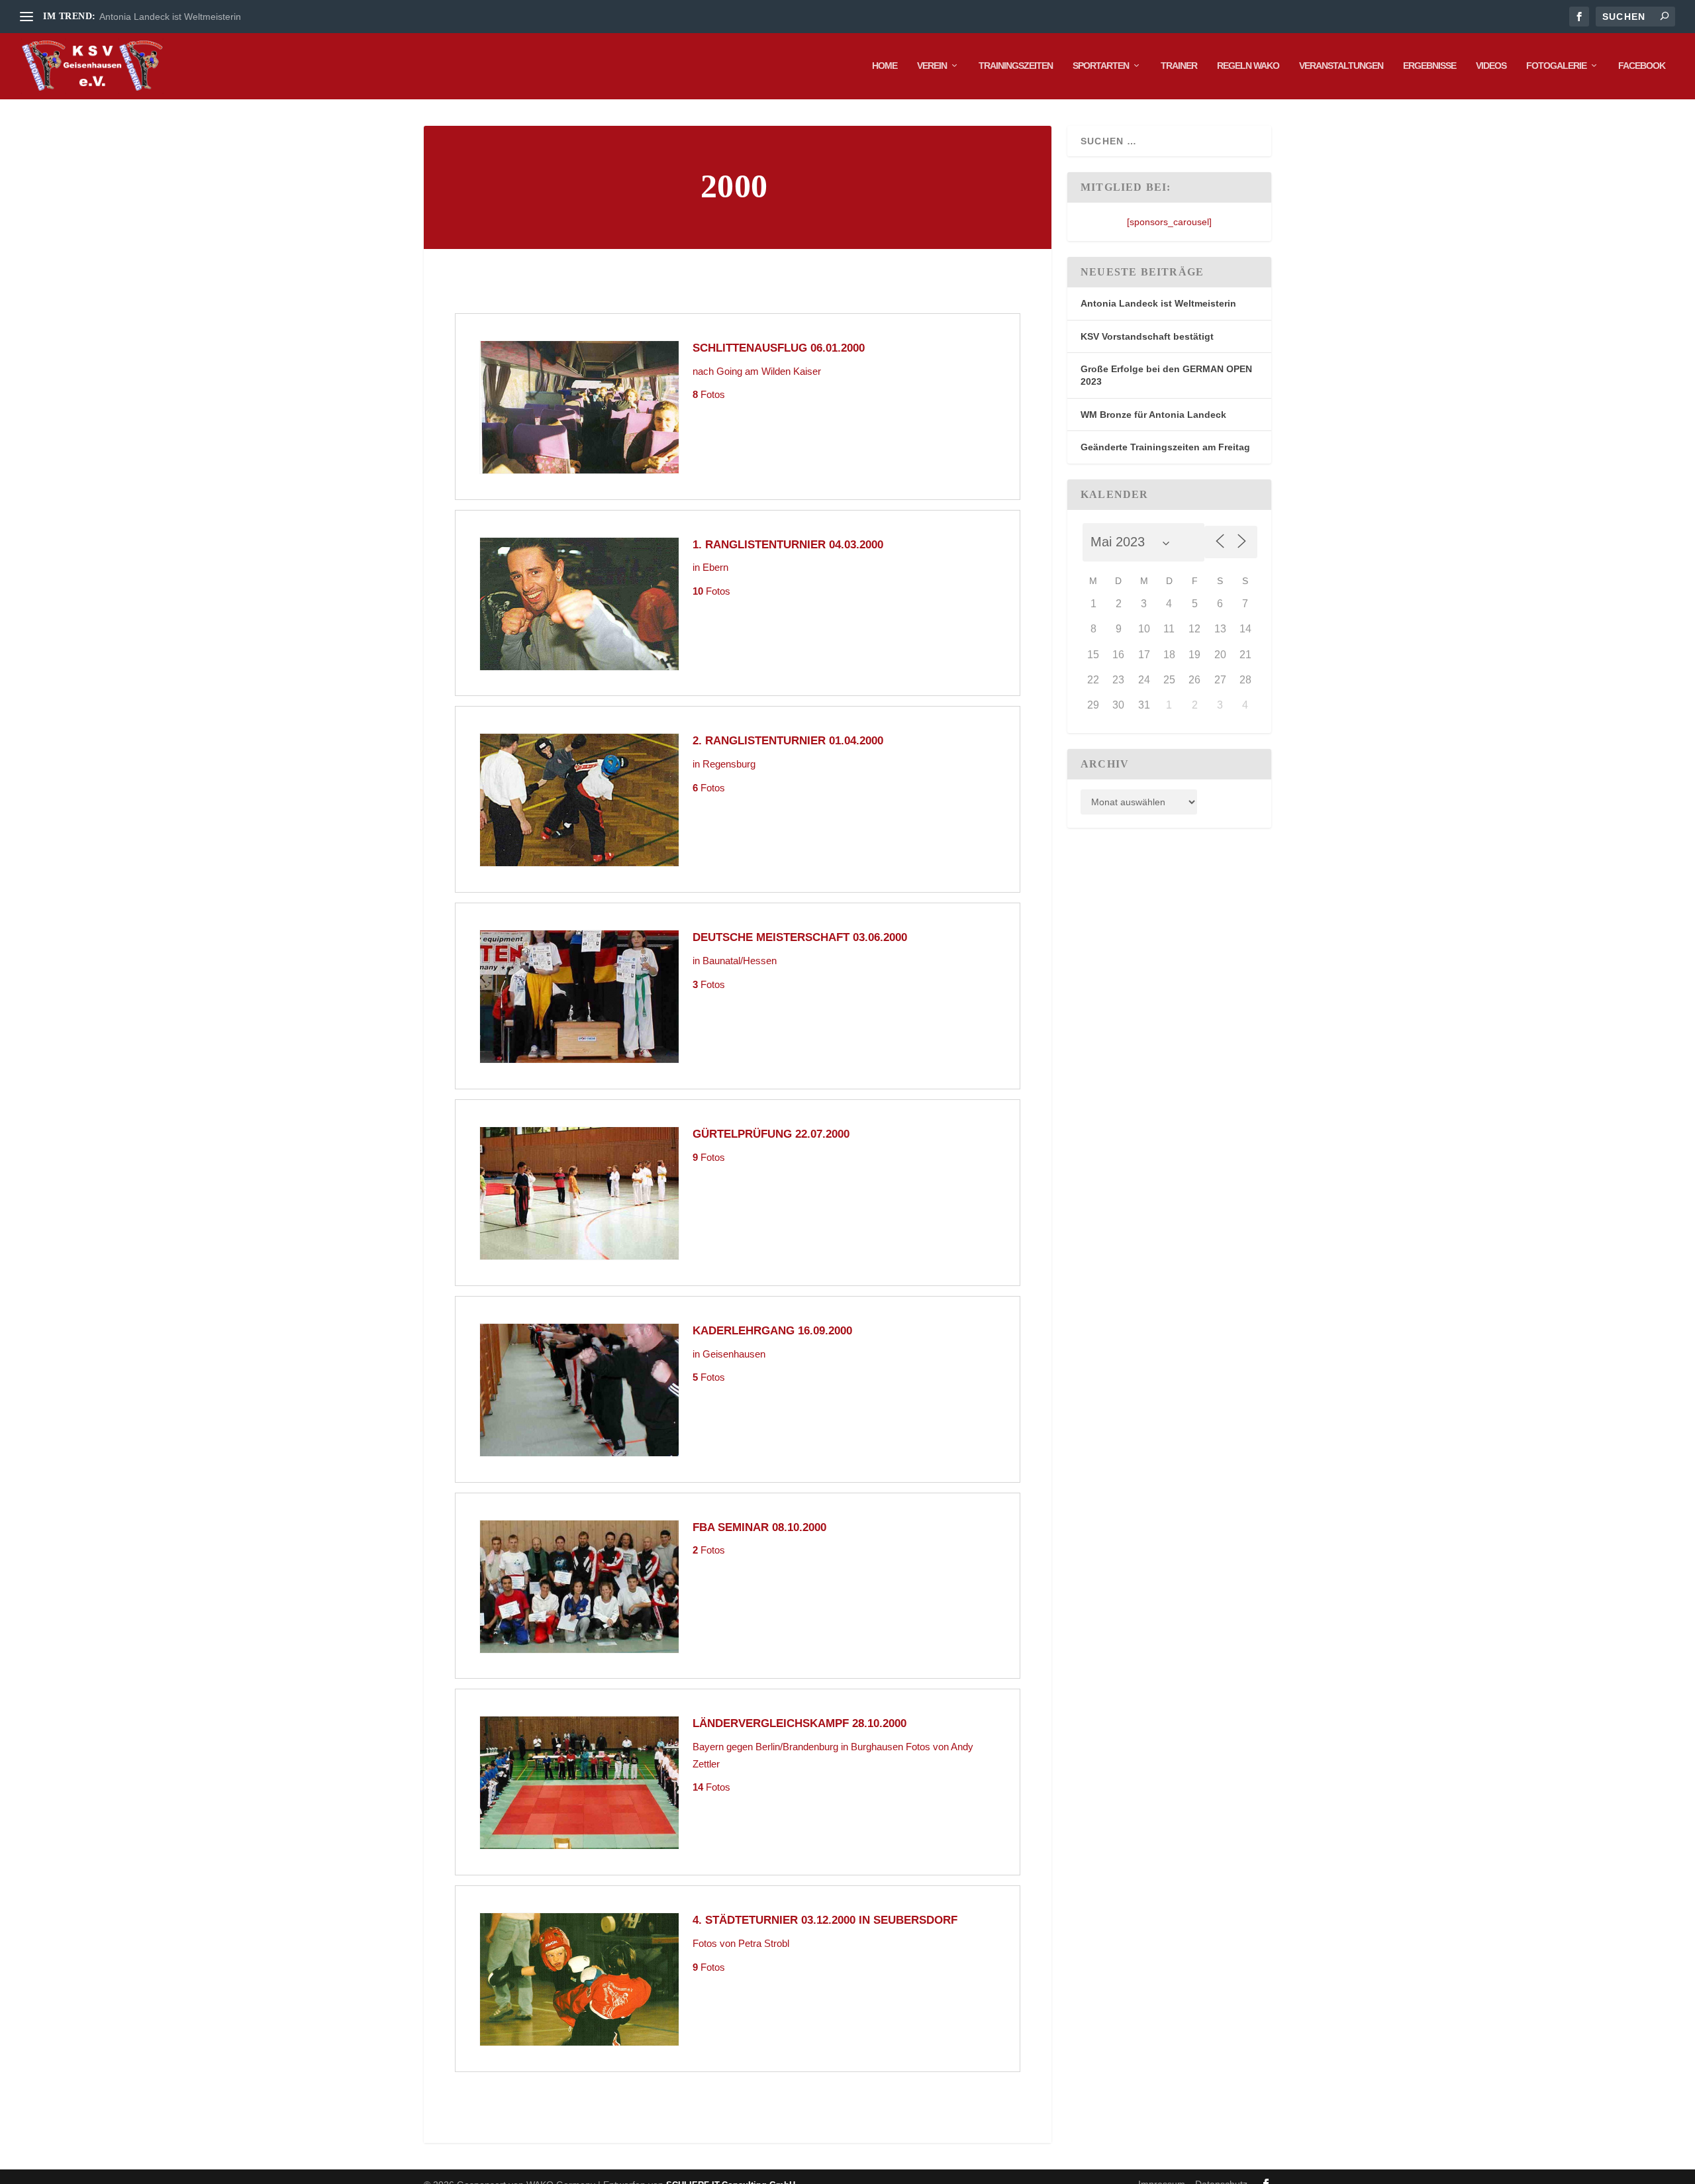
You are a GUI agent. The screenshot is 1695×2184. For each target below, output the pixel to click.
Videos (1491, 66)
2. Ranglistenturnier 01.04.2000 (788, 741)
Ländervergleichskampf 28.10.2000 (799, 1723)
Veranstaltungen (1341, 66)
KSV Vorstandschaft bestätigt (1147, 336)
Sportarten (1101, 66)
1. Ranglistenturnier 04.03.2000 (788, 545)
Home (885, 66)
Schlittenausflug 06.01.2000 (779, 348)
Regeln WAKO (1248, 66)
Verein (932, 66)
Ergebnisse (1429, 66)
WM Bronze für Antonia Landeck (1153, 415)
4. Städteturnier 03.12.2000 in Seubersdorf (825, 1920)
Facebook (1642, 66)
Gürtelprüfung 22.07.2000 (771, 1134)
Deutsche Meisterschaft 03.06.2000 (800, 937)
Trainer (1179, 66)
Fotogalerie (1556, 66)
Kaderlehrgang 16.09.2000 (772, 1331)
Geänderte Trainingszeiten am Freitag (1165, 447)
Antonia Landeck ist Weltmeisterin (170, 17)
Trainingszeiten (1016, 66)
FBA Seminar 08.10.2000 (759, 1527)
